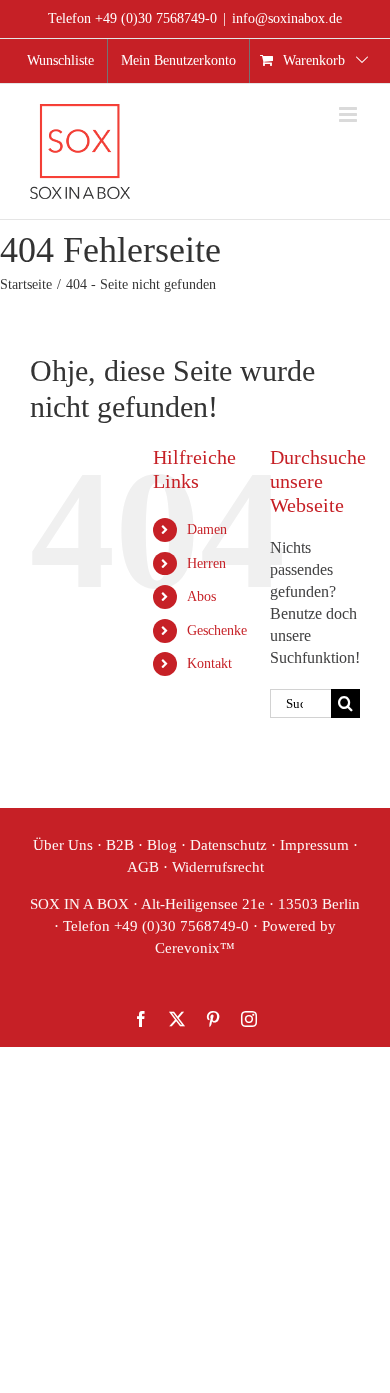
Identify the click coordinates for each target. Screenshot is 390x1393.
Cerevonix (187, 948)
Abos (201, 596)
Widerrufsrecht (218, 867)
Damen (207, 529)
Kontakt (209, 663)
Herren (206, 563)
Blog (162, 845)
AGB (143, 867)
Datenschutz (228, 845)
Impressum (314, 845)
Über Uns (63, 845)
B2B (120, 845)
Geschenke (217, 630)
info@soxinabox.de (287, 18)
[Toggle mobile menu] (349, 114)
